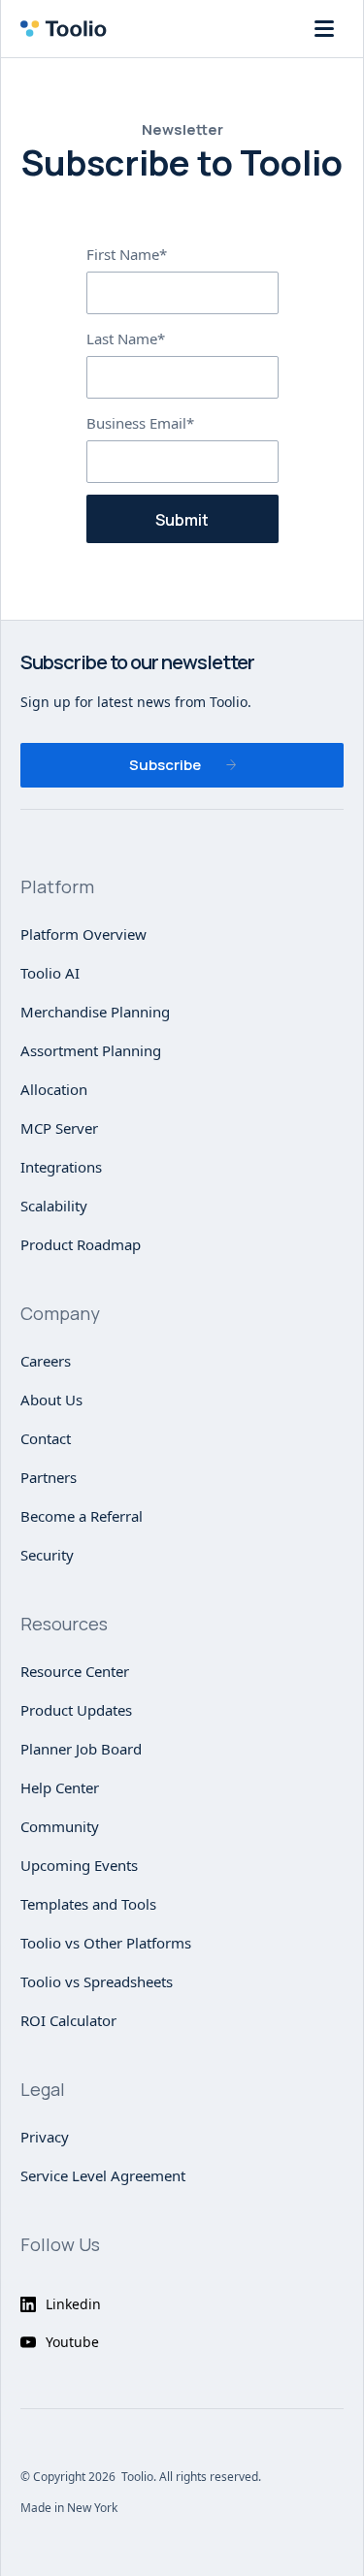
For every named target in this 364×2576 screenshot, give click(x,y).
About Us (51, 1400)
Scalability (54, 1206)
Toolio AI (50, 973)
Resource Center (75, 1671)
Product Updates (76, 1710)
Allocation (54, 1089)
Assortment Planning (91, 1050)
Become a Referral (82, 1516)
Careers (46, 1361)
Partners (49, 1477)
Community (60, 1826)
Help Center (60, 1787)
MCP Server (59, 1128)
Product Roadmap (81, 1244)
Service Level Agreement (103, 2175)
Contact (46, 1438)
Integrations (61, 1167)
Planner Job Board (81, 1749)
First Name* (127, 254)
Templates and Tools (88, 1904)
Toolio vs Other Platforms (106, 1943)
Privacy (45, 2137)
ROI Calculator (68, 2020)
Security (47, 1555)
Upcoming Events (79, 1865)
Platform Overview (83, 934)
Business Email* (140, 423)
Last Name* (126, 338)
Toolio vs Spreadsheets (97, 1981)
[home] (69, 29)
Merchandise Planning (95, 1012)
